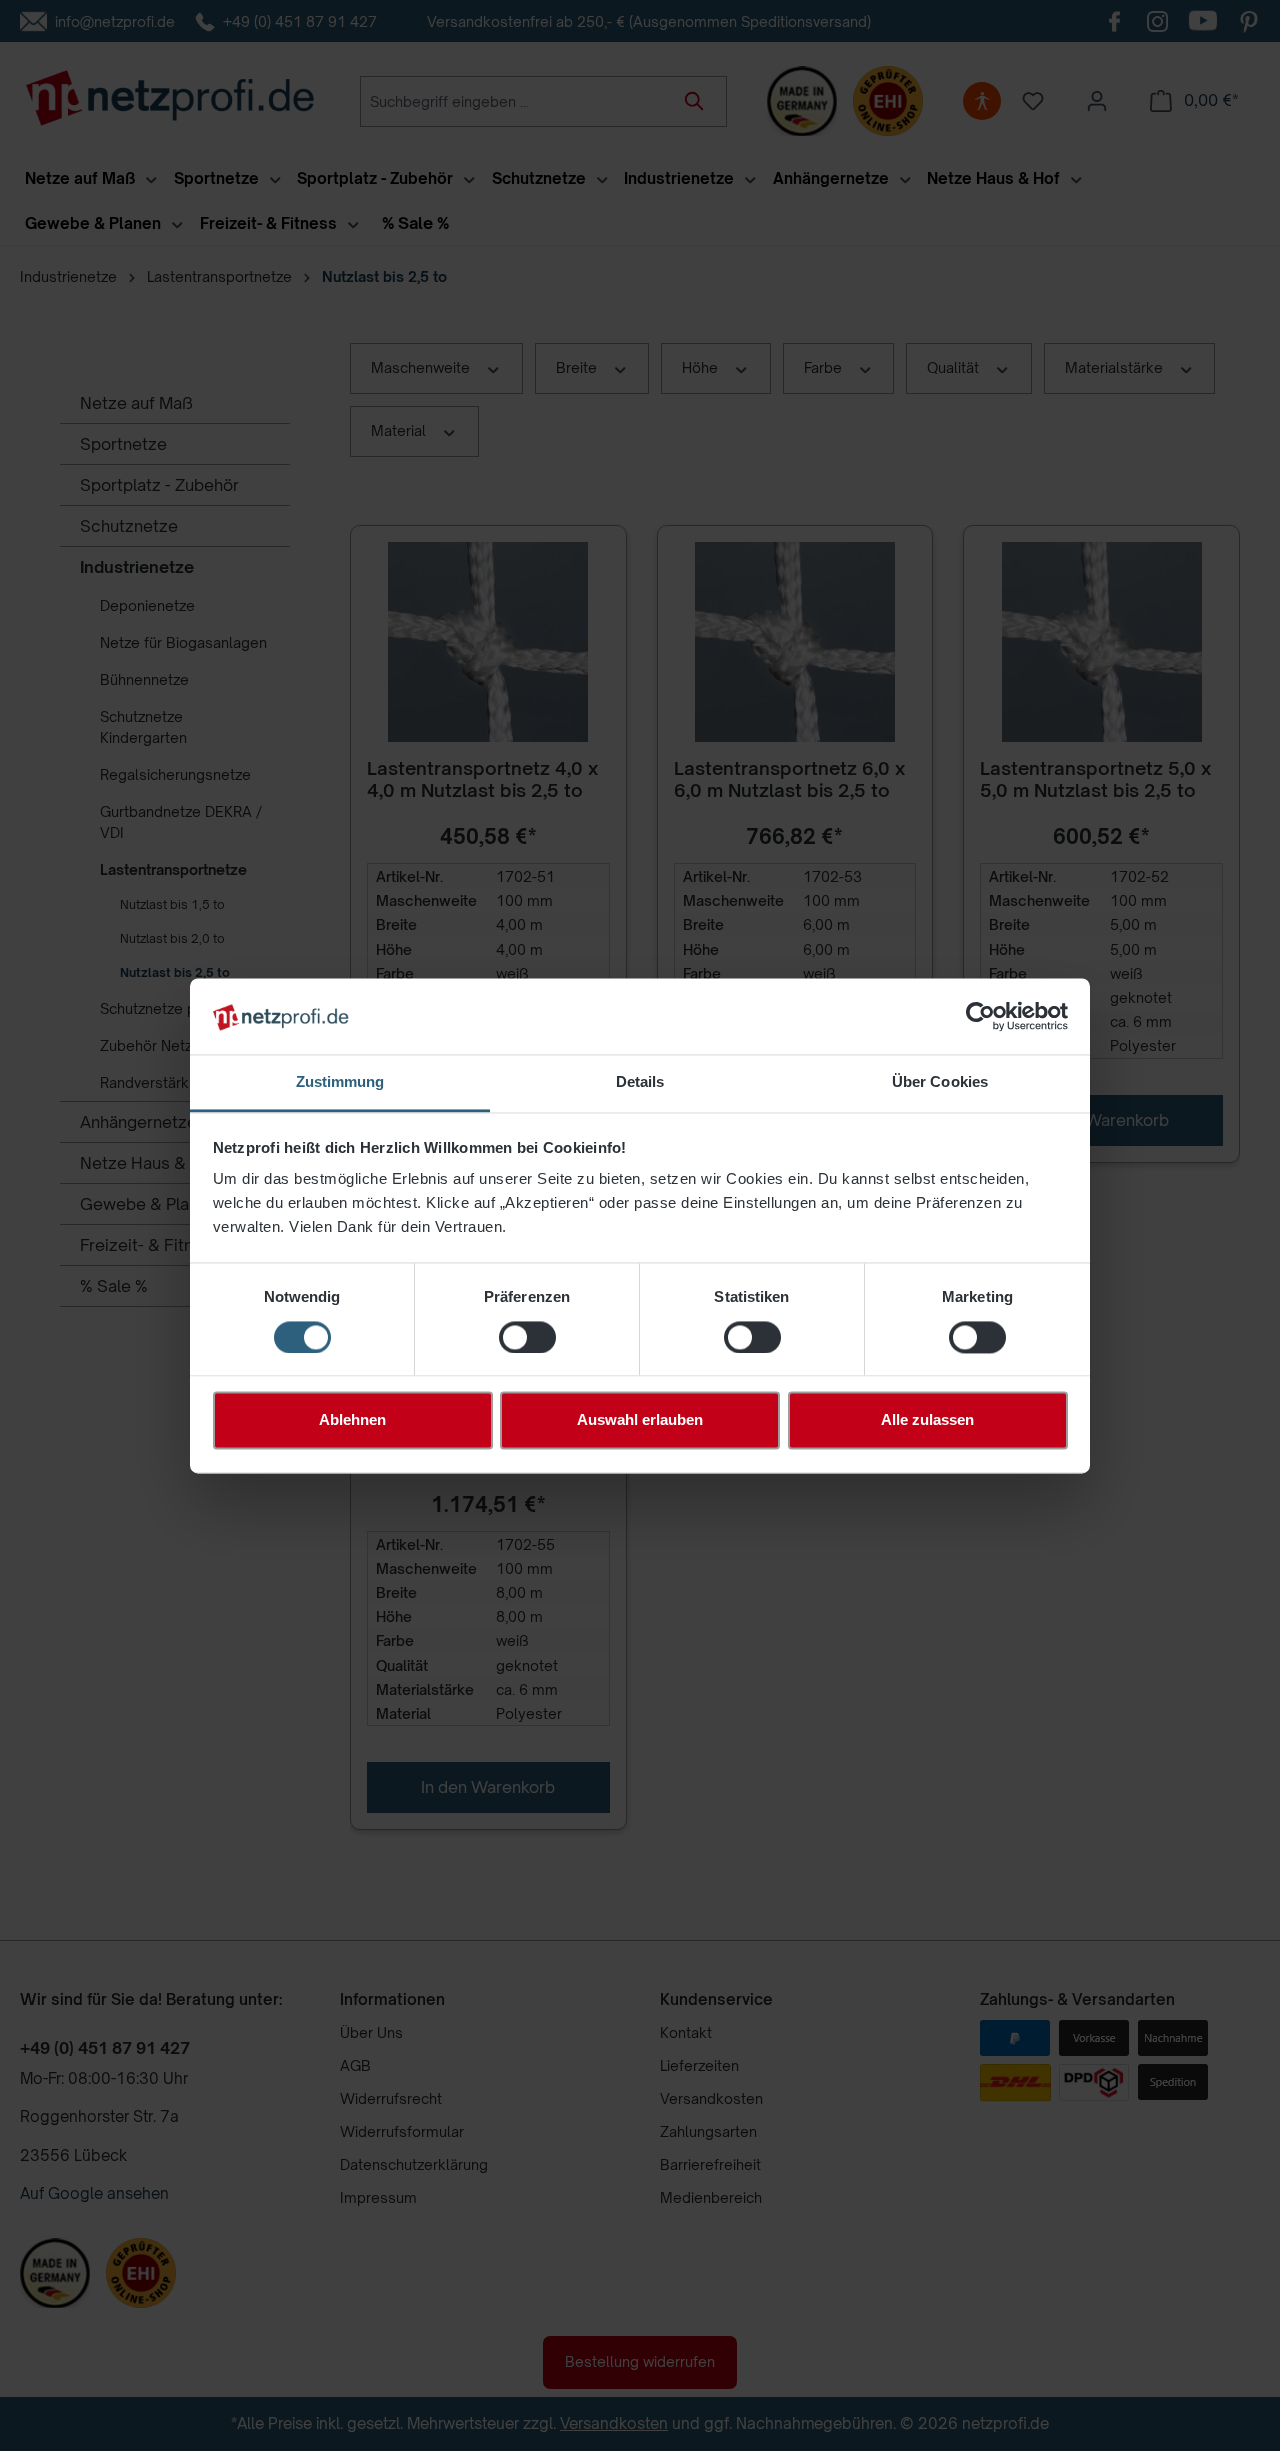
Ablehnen (352, 1420)
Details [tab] (640, 1082)
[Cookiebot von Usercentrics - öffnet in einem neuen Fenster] (980, 1016)
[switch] (527, 1337)
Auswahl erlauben (640, 1420)
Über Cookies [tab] (940, 1082)
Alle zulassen (927, 1420)
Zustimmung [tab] (340, 1082)
